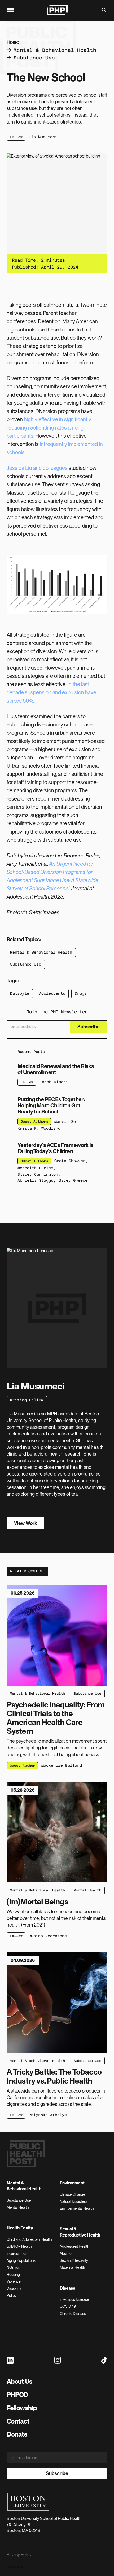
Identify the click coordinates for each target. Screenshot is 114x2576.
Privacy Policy (19, 2555)
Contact (18, 2421)
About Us (19, 2381)
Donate (17, 2434)
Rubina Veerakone (48, 1936)
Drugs (81, 993)
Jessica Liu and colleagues (37, 468)
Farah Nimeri (54, 1082)
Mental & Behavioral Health (55, 50)
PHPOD (17, 2395)
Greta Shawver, (71, 1161)
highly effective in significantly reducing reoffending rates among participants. (49, 428)
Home (13, 42)
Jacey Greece (73, 1180)
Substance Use (34, 58)
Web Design (12, 2567)
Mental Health (87, 1890)
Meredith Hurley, (37, 1168)
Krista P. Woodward (39, 1128)
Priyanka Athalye (48, 2115)
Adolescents (52, 993)
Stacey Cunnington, (39, 1174)
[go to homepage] (57, 10)
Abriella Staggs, (37, 1180)
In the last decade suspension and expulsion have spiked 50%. (51, 692)
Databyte (20, 993)
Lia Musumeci (43, 137)
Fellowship (22, 2408)
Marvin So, (66, 1121)
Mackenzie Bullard (62, 1765)
